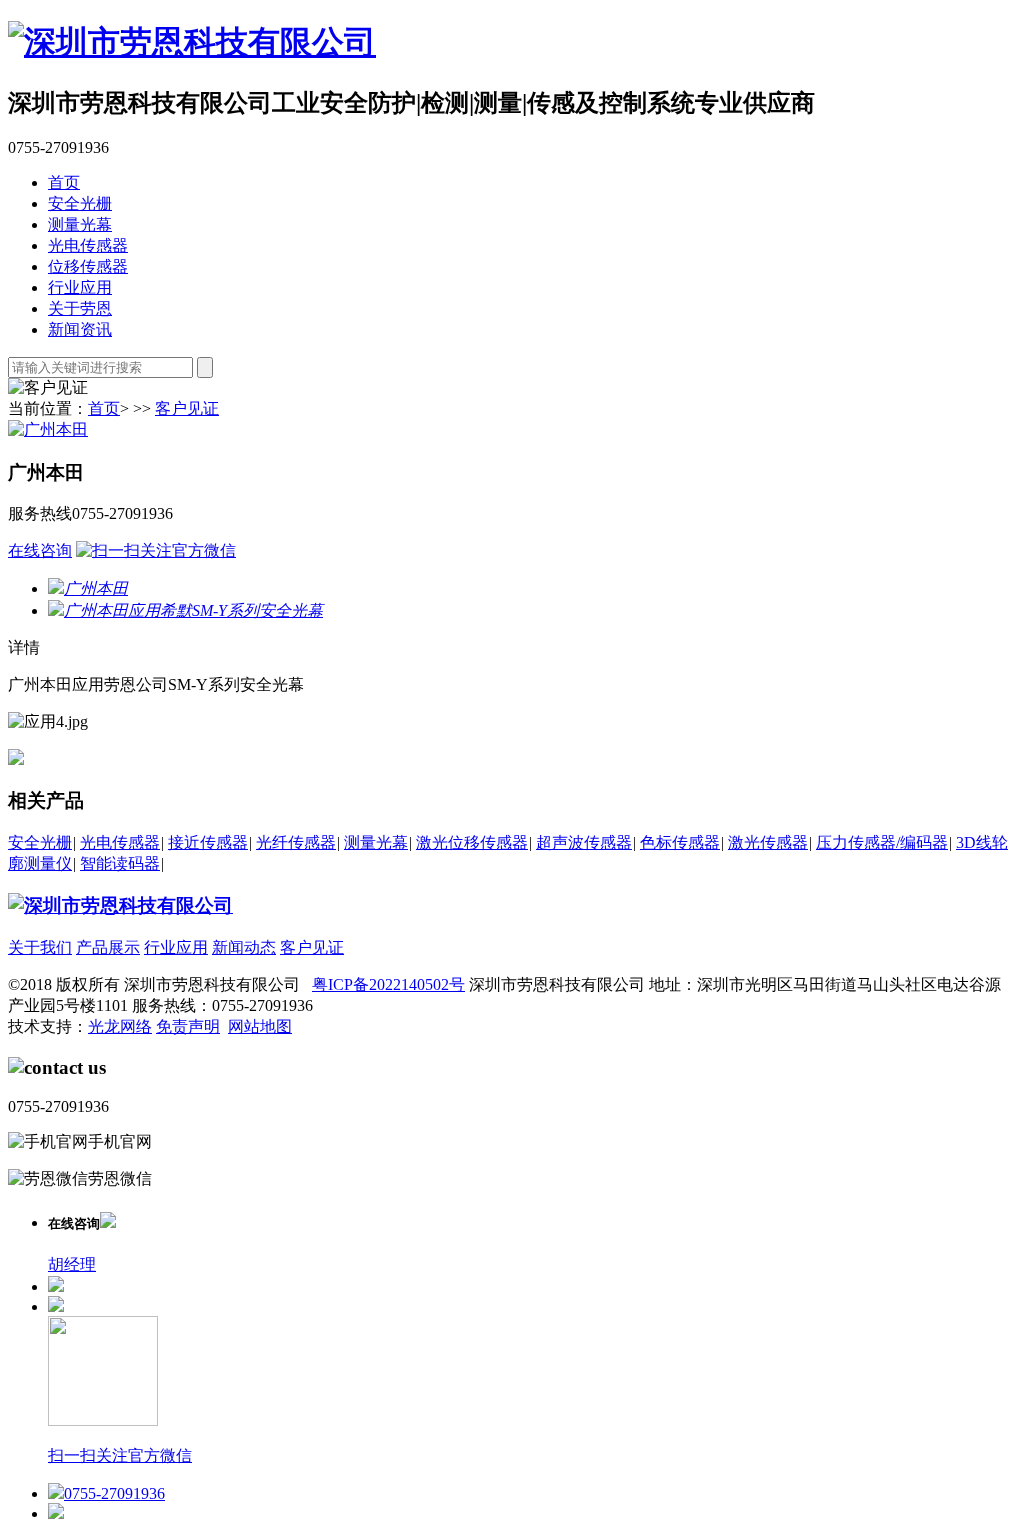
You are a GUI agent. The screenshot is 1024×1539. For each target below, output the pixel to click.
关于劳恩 (80, 308)
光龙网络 (120, 1026)
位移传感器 (88, 266)
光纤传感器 (296, 842)
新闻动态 (244, 947)
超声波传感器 (584, 842)
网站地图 (260, 1026)
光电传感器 (88, 245)
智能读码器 (120, 863)
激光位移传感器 (472, 842)
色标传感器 (680, 842)
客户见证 (187, 408)
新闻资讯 (80, 329)
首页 (64, 182)
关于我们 (40, 947)
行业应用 (80, 287)
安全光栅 (80, 203)
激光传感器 (768, 842)
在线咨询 (40, 550)
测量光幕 (80, 224)
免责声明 (188, 1026)
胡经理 (72, 1264)
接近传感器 (208, 842)
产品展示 (108, 947)
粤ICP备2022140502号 (388, 984)
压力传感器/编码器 (882, 842)
